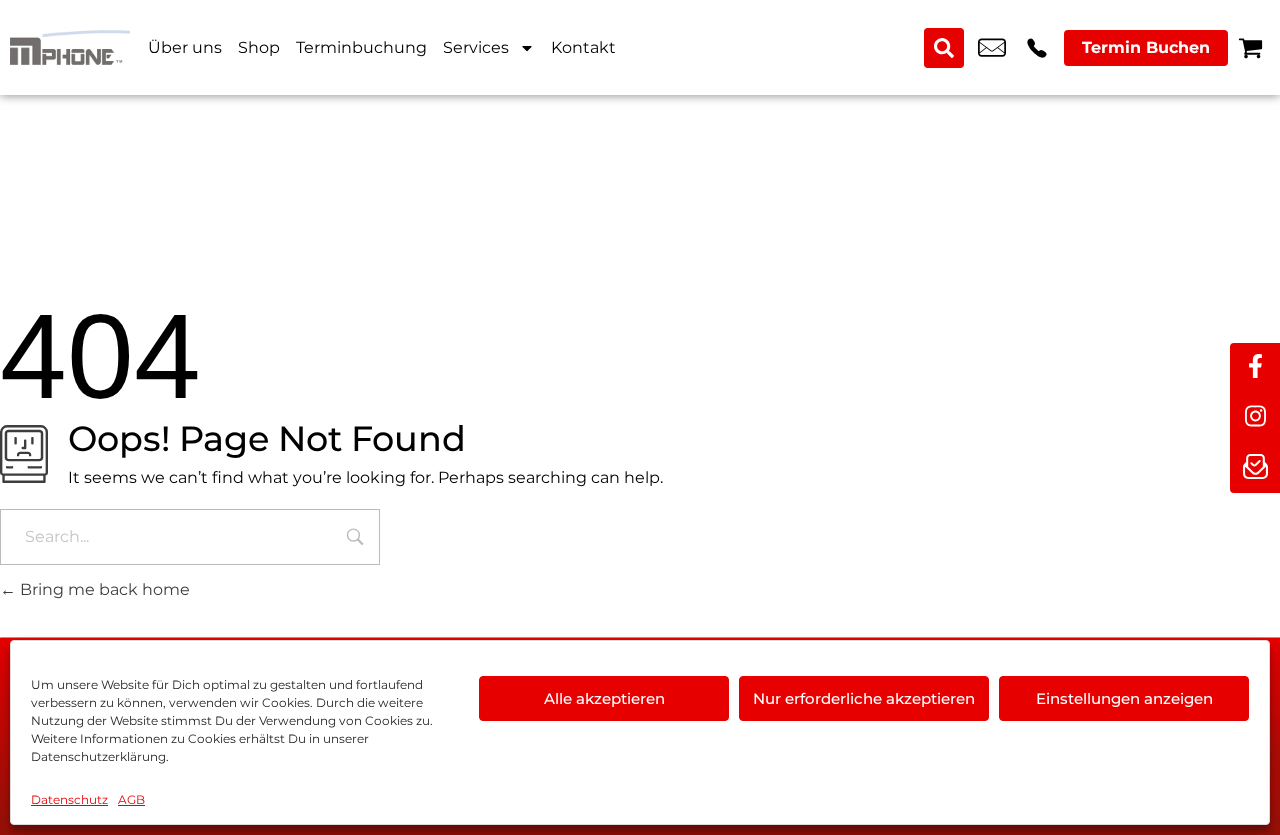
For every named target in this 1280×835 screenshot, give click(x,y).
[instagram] (1255, 418)
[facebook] (1255, 368)
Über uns (185, 47)
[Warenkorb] (1250, 47)
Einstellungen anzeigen (1124, 698)
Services (476, 47)
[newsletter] (1255, 468)
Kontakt (583, 47)
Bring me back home (103, 589)
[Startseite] (70, 47)
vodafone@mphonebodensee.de (992, 48)
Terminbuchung (361, 47)
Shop (259, 47)
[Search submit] (944, 48)
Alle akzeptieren (604, 698)
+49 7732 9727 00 (1037, 48)
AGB (131, 799)
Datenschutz (69, 799)
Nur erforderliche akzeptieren (864, 698)
